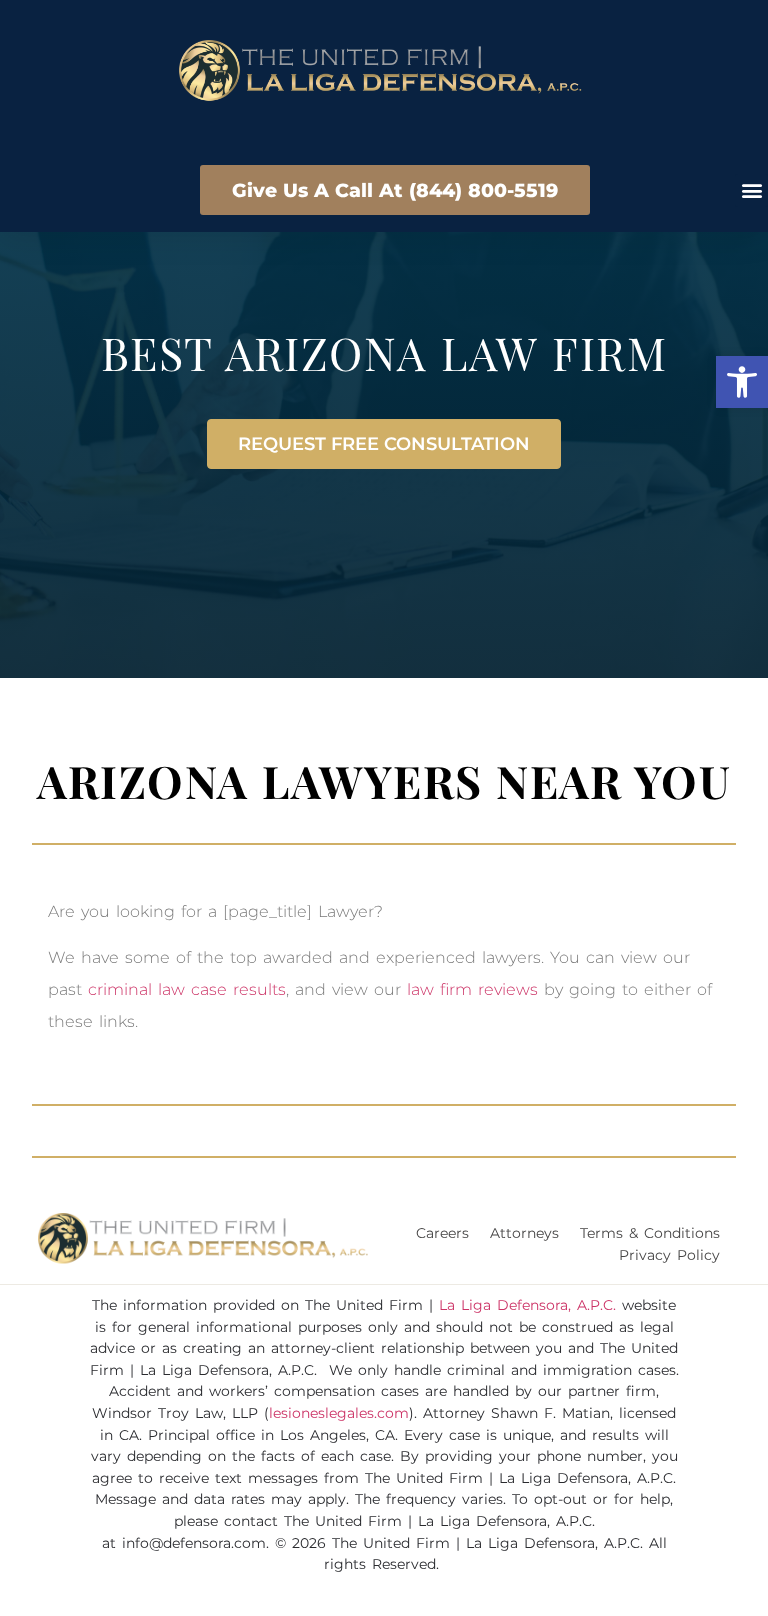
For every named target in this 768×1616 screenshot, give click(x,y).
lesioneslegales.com (339, 1413)
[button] (742, 382)
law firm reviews (472, 989)
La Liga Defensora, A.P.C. (527, 1305)
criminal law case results (187, 989)
